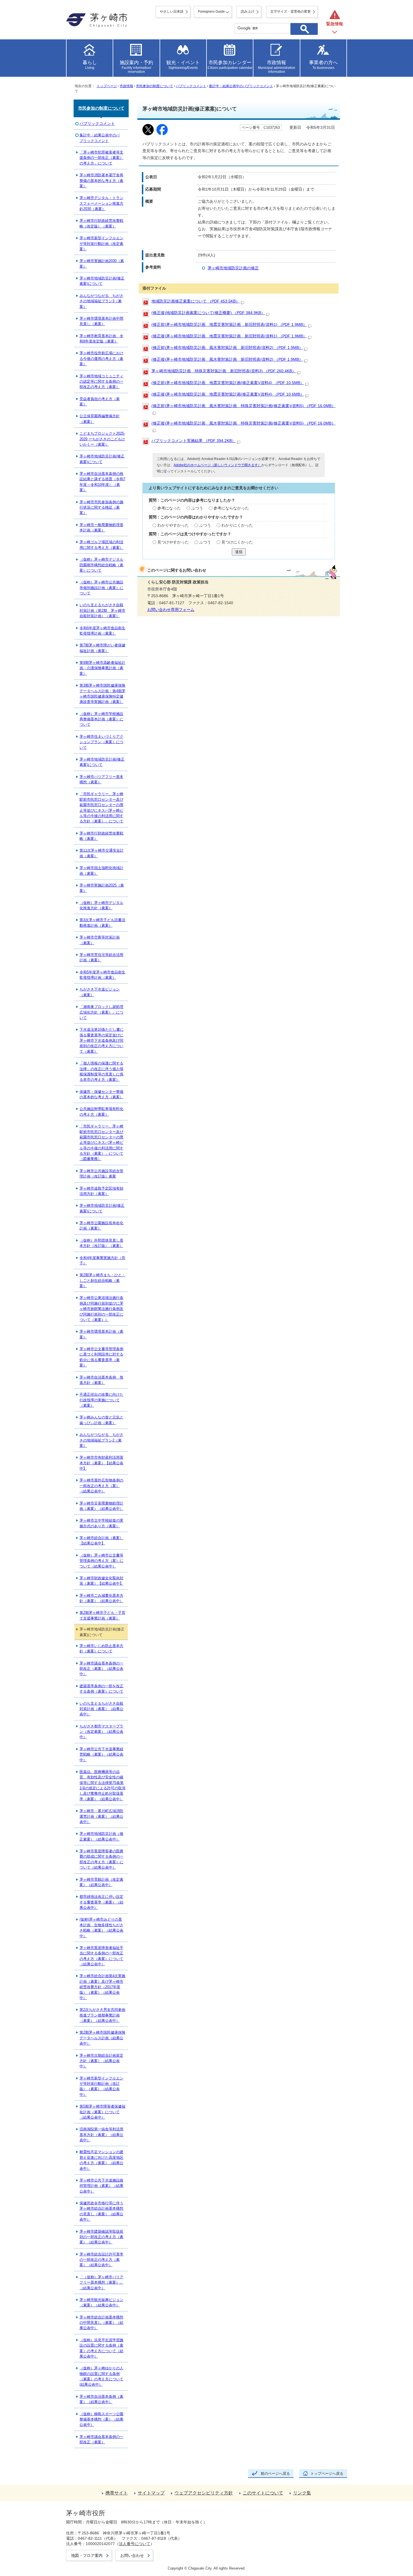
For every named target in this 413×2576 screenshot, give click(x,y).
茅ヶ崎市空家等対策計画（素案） (100, 940)
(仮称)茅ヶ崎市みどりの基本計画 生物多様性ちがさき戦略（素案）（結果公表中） (101, 1928)
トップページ (107, 86)
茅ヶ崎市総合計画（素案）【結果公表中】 (101, 1540)
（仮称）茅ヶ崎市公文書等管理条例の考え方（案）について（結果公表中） (101, 1561)
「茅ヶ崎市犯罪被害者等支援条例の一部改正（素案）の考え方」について (101, 158)
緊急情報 (335, 24)
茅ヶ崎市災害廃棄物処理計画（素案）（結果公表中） (101, 1506)
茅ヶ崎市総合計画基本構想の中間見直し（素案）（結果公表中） (101, 2323)
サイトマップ (151, 2493)
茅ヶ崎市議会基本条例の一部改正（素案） (101, 2439)
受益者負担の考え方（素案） (100, 401)
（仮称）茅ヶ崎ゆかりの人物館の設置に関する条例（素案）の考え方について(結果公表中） (101, 2376)
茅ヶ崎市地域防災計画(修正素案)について (102, 281)
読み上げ (248, 12)
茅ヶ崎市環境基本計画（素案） (101, 1334)
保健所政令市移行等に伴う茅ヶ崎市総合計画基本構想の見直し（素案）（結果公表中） (101, 2211)
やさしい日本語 (172, 12)
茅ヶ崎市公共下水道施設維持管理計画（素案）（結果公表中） (101, 2186)
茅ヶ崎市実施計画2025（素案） (102, 888)
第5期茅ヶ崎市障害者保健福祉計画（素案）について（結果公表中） (102, 2112)
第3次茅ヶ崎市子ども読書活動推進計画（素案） (102, 922)
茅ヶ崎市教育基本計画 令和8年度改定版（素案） (101, 339)
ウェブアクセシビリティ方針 (204, 2493)
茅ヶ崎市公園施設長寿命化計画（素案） (101, 1226)
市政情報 (126, 86)
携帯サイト (117, 2493)
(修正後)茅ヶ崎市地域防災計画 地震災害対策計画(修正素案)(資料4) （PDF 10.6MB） (228, 394)
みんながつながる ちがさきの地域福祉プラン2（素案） (101, 1440)
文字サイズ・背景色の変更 (291, 12)
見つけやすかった (173, 542)
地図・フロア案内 (87, 2555)
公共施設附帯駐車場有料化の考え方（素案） (101, 1111)
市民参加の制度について (155, 86)
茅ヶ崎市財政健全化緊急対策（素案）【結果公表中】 (101, 1581)
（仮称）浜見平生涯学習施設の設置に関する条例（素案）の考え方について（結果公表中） (101, 2348)
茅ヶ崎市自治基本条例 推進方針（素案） (101, 1380)
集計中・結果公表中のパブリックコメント (241, 86)
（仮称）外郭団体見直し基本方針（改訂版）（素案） (101, 1243)
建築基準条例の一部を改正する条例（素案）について (101, 1689)
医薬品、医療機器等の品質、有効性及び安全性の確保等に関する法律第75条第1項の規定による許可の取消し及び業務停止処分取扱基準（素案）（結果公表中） (102, 1785)
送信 (239, 552)
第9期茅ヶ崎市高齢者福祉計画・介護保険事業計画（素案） (102, 668)
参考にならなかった (231, 508)
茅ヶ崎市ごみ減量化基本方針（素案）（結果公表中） (101, 1598)
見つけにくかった (237, 542)
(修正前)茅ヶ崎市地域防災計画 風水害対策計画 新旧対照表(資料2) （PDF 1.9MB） (227, 348)
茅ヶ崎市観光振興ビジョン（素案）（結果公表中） (101, 2302)
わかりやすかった (173, 525)
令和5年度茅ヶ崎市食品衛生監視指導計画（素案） (102, 975)
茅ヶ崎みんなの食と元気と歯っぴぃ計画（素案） (101, 1420)
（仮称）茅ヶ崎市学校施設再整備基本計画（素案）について (101, 719)
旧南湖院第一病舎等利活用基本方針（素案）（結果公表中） (101, 2135)
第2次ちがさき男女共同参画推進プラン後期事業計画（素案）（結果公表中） (102, 2015)
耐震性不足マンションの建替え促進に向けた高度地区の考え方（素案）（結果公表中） (101, 2160)
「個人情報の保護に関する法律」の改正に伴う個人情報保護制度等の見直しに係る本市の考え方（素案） (101, 1071)
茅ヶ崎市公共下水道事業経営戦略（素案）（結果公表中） (101, 1754)
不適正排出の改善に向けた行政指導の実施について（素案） (101, 1400)
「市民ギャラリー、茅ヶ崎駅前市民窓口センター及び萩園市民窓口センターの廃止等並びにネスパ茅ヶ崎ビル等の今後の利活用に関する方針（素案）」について (101, 807)
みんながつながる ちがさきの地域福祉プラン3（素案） (101, 301)
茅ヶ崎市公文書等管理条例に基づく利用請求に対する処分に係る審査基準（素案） (101, 1357)
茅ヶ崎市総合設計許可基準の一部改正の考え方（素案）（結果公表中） (101, 2260)
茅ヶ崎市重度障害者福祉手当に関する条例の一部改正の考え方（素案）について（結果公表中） (101, 1956)
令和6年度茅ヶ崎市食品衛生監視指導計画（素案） (102, 631)
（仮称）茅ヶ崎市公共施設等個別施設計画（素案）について (101, 588)
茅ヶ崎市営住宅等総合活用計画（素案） (101, 957)
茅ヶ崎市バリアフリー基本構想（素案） (101, 779)
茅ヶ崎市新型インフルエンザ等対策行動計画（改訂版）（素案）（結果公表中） (101, 2086)
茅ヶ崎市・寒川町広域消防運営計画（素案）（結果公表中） (101, 1816)
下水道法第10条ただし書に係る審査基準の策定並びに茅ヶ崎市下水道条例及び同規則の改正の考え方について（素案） (102, 1040)
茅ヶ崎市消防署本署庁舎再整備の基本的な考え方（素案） (101, 181)
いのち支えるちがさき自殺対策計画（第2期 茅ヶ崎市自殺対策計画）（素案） (102, 610)
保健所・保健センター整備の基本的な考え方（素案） (101, 1094)
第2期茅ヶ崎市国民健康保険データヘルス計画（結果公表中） (102, 2038)
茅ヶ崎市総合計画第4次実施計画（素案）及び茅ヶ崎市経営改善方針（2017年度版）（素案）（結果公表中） (102, 1987)
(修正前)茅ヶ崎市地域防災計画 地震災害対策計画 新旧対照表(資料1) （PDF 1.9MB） (229, 325)
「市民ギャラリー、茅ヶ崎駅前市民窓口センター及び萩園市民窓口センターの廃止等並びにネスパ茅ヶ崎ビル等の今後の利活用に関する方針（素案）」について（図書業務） (101, 1142)
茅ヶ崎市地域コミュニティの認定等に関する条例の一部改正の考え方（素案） (101, 382)
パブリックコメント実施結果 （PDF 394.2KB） (194, 441)
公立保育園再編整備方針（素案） (100, 419)
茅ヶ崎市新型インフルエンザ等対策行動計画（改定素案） (101, 243)
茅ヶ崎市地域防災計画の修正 (233, 268)
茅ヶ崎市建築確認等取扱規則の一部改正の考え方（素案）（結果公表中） (101, 2237)
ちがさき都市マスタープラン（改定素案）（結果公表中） (101, 1732)
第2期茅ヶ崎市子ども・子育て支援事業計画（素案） (102, 1615)
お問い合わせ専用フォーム (171, 610)
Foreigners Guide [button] (211, 12)
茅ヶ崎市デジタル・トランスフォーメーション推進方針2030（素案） (101, 203)
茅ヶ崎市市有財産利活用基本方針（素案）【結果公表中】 (101, 1463)
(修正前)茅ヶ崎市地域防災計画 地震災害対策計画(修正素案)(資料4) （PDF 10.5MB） (228, 383)
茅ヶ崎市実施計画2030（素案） (102, 263)
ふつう (197, 508)
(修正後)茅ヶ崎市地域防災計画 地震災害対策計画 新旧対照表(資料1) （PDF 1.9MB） (229, 336)
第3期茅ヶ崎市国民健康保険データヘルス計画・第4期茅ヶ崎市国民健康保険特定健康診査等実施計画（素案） (102, 693)
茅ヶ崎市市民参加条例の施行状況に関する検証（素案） (101, 507)
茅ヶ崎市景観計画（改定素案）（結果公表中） (101, 1882)
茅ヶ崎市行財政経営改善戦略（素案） (101, 836)
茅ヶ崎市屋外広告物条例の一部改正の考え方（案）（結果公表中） (101, 1486)
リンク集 (302, 2493)
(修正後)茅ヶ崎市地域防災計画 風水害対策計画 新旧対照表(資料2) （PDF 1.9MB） (227, 359)
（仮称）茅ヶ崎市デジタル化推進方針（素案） (101, 905)
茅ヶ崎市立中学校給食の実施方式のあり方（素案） (101, 1523)
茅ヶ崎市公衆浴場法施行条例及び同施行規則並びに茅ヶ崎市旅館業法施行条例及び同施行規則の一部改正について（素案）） (101, 1309)
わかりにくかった (237, 525)
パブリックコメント (191, 86)
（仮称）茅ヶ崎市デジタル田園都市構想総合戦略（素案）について (101, 565)
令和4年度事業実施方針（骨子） (102, 1260)
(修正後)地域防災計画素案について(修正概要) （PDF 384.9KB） (208, 313)
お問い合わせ (132, 2555)
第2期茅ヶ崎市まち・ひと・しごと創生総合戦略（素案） (102, 1280)
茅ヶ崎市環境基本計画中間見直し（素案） (101, 321)
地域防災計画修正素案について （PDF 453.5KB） (196, 301)
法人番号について (135, 2544)
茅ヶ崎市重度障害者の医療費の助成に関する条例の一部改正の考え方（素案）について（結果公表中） (101, 1859)
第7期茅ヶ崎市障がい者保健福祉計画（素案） (102, 648)
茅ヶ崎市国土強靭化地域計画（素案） (101, 870)
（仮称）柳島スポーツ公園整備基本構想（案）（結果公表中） (101, 2419)
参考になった (169, 508)
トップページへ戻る (327, 2474)
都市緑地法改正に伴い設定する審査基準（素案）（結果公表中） (101, 1902)
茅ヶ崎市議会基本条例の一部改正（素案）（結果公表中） (101, 1669)
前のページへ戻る (275, 2474)
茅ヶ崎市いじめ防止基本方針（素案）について (101, 1648)
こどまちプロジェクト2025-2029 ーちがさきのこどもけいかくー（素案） (102, 439)
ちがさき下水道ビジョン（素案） (100, 992)
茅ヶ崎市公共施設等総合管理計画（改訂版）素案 (101, 1174)
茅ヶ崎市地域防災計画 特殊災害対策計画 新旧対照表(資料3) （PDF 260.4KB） (224, 371)
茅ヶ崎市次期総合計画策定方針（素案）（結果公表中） (101, 2061)
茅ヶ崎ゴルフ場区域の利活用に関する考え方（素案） (101, 545)
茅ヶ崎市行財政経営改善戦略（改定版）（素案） (101, 223)
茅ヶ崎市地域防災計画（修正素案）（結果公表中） (101, 1836)
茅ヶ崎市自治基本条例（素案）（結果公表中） (101, 2399)
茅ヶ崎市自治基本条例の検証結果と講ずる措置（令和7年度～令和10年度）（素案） (102, 482)
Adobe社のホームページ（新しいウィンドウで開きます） (217, 465)
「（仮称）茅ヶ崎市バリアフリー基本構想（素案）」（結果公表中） (101, 2282)
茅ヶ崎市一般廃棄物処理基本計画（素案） (101, 527)
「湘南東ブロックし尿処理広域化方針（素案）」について (101, 1012)
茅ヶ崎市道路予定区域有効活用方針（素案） (101, 1191)
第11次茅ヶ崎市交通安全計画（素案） (102, 853)
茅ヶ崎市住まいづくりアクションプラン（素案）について (101, 742)
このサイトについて (263, 2493)
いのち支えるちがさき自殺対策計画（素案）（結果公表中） (101, 1709)
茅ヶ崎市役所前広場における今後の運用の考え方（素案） (101, 358)
